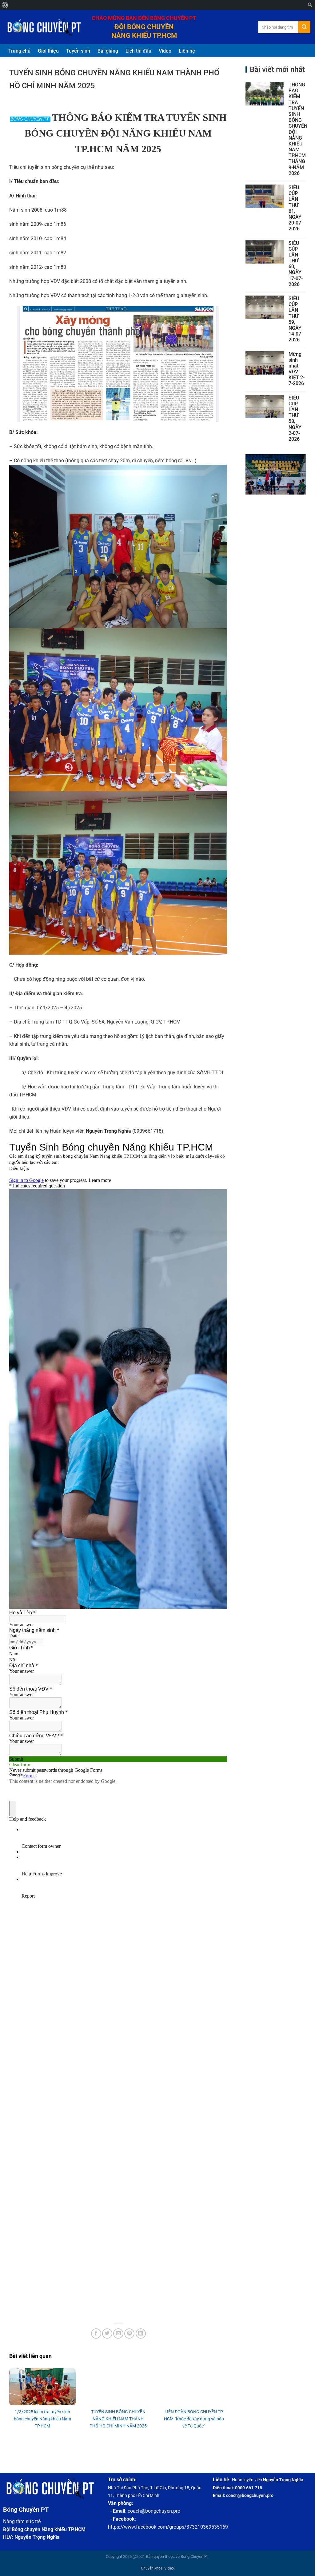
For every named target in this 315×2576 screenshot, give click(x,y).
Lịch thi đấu (138, 51)
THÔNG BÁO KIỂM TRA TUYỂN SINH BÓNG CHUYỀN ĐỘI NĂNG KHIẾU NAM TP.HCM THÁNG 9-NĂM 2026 (298, 129)
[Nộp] (304, 27)
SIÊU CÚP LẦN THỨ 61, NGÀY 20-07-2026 (296, 208)
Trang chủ (19, 51)
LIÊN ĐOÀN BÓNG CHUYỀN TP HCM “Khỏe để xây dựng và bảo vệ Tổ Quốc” (194, 2419)
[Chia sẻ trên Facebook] (96, 2334)
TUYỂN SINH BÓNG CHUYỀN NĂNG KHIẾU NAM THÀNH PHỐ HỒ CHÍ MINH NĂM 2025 (118, 2419)
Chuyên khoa (152, 2568)
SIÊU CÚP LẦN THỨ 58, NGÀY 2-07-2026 (295, 418)
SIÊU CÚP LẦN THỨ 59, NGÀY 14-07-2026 (296, 319)
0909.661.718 (249, 2488)
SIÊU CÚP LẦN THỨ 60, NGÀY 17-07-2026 (296, 264)
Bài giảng (108, 51)
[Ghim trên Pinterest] (129, 2334)
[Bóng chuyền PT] (43, 27)
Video (165, 51)
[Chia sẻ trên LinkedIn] (141, 2334)
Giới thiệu (48, 51)
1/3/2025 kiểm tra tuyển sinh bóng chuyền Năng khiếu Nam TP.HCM (42, 2419)
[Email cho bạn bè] (118, 2334)
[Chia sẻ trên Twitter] (107, 2334)
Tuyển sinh (78, 51)
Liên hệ (187, 51)
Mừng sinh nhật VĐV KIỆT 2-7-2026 (297, 369)
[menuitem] (5, 5)
